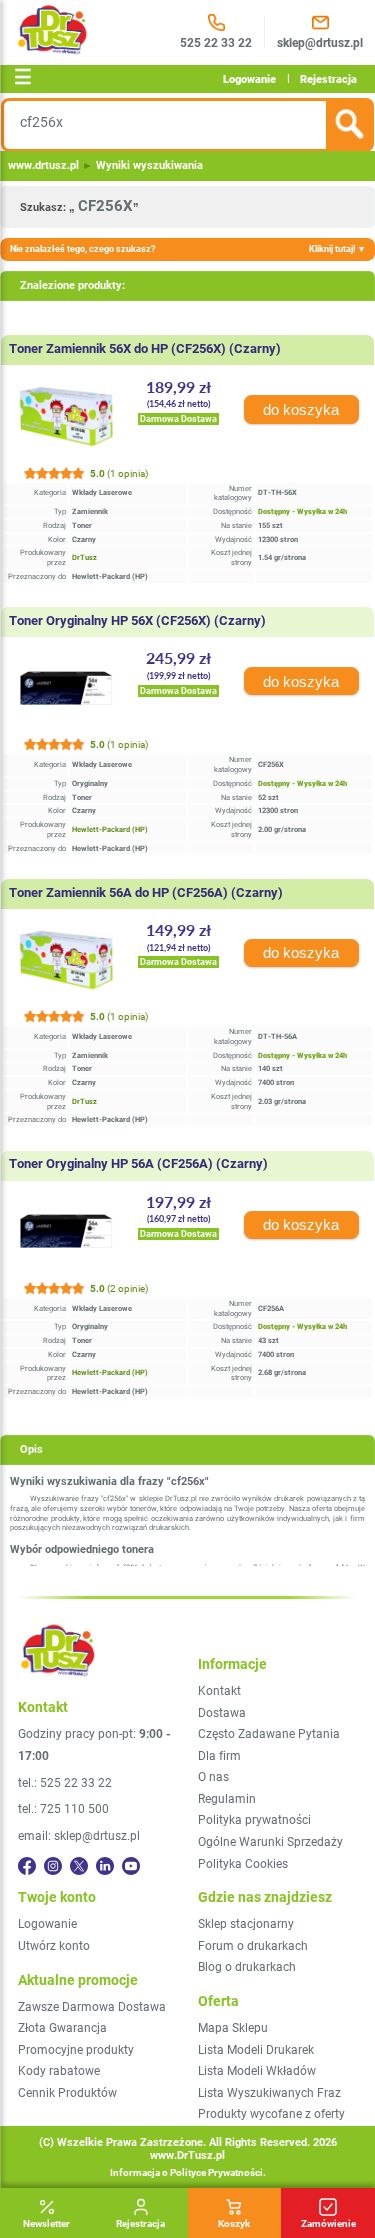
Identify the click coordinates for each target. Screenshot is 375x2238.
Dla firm (219, 1756)
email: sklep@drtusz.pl (79, 1836)
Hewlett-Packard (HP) (110, 829)
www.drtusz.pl (43, 165)
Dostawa (222, 1713)
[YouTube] (131, 1866)
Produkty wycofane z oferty (271, 2114)
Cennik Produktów (67, 2093)
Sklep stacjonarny (246, 1924)
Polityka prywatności (254, 1820)
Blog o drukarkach (247, 1967)
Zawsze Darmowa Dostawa (92, 2007)
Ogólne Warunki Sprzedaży (270, 1842)
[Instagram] (53, 1866)
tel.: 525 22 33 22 (65, 1783)
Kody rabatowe (59, 2071)
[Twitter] (79, 1866)
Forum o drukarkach (253, 1946)
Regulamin (227, 1799)
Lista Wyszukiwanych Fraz (269, 2093)
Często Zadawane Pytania (269, 1734)
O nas (213, 1777)
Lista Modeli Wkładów (257, 2071)
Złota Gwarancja (62, 2028)
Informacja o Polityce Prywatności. (188, 2172)
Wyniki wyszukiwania (149, 165)
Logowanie (249, 78)
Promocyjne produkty (76, 2050)
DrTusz (84, 557)
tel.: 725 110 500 (63, 1809)
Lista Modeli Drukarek (256, 2050)
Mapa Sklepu (233, 2028)
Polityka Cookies (243, 1864)
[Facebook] (27, 1866)
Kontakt (219, 1691)
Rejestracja (328, 78)
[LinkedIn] (105, 1866)
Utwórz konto (54, 1946)
